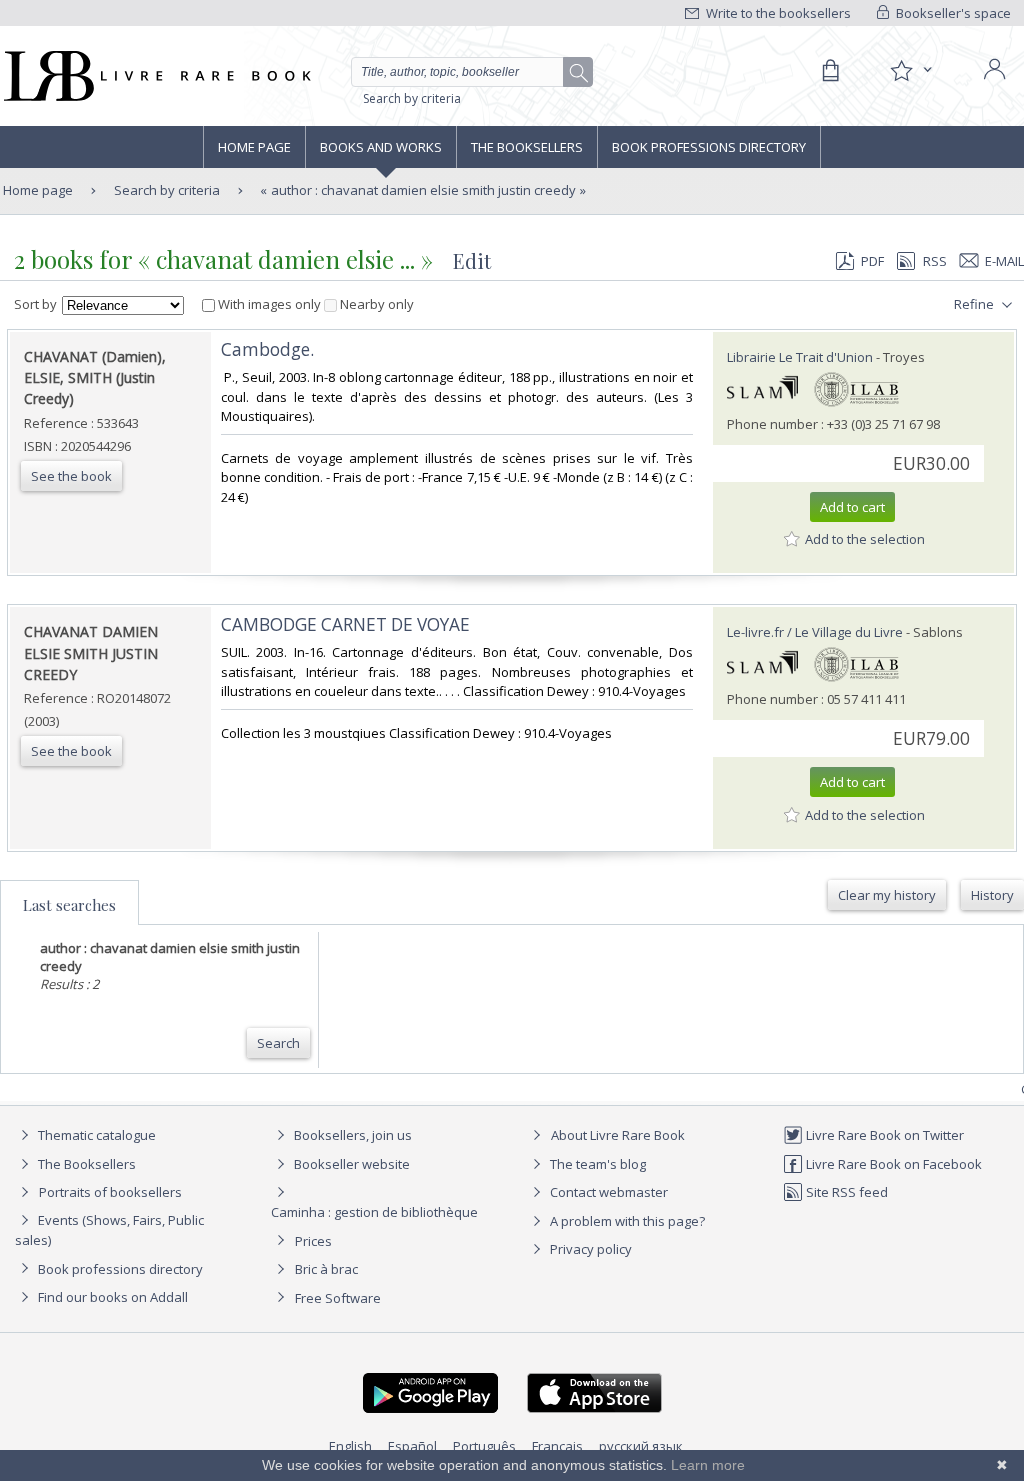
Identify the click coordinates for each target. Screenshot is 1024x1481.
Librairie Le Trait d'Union (800, 357)
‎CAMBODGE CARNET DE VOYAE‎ (345, 624)
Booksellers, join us (351, 1135)
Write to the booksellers (777, 13)
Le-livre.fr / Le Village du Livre (815, 632)
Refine (975, 304)
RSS (935, 261)
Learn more (708, 1465)
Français (557, 1446)
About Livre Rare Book (618, 1135)
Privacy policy (589, 1249)
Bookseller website (350, 1164)
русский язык (641, 1446)
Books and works (381, 147)
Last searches (69, 905)
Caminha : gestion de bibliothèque (374, 1212)
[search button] (579, 73)
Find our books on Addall (111, 1297)
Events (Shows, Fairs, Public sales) (109, 1230)
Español (412, 1446)
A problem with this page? (626, 1221)
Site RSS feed (845, 1192)
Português (484, 1446)
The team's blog (596, 1164)
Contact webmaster (607, 1192)
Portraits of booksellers (110, 1192)
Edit (472, 260)
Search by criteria (412, 98)
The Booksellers (527, 147)
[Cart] (830, 71)
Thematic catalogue (95, 1135)
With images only (269, 304)
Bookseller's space (952, 13)
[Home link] (155, 76)
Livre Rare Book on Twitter (883, 1135)
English (350, 1446)
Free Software (338, 1298)
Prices (313, 1241)
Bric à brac (326, 1269)
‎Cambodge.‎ (267, 349)
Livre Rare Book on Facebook (892, 1164)
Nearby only (375, 304)
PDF (872, 261)
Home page (254, 147)
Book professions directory (709, 147)
